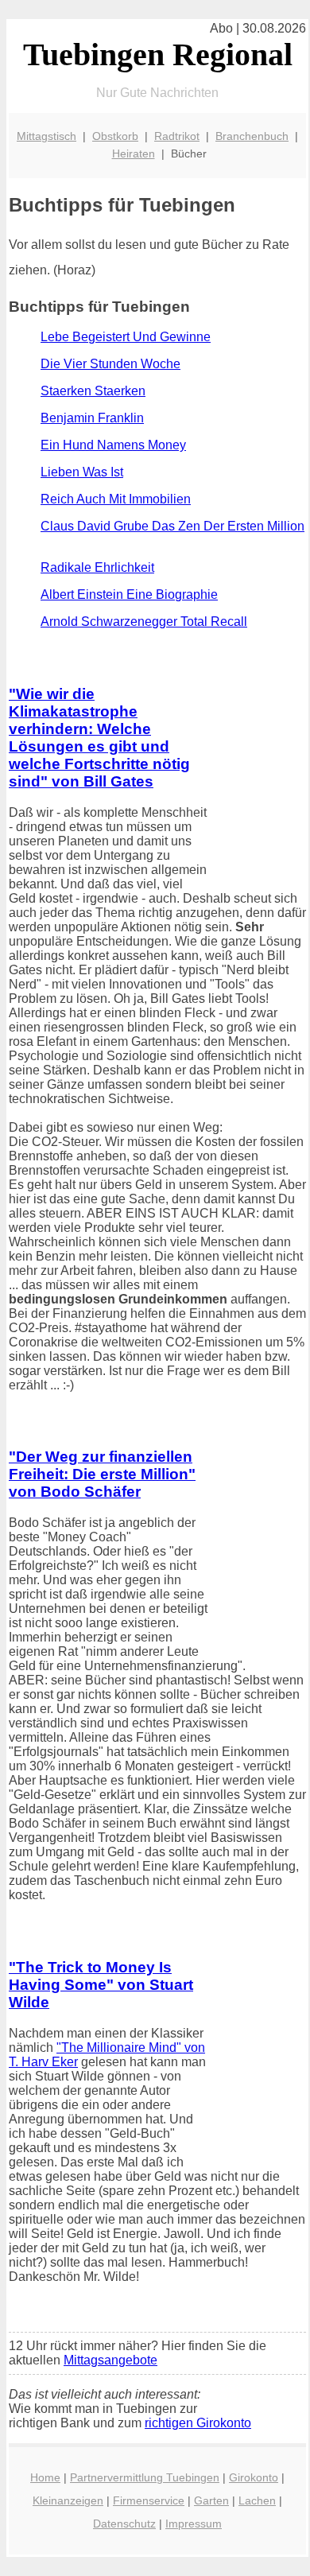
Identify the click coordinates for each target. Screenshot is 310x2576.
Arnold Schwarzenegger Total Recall (144, 622)
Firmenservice (149, 2500)
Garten (211, 2500)
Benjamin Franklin (92, 418)
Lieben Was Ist (82, 472)
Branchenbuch (252, 136)
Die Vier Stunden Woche (110, 364)
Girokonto (254, 2477)
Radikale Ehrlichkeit (97, 567)
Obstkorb (115, 136)
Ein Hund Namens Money (113, 445)
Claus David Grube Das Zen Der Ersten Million (172, 526)
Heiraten (134, 153)
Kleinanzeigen (68, 2500)
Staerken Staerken (93, 391)
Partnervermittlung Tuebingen (145, 2477)
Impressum (194, 2524)
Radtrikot (177, 136)
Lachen (257, 2500)
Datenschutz (124, 2524)
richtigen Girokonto (198, 2423)
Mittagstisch (46, 136)
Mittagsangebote (110, 2360)
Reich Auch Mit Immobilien (116, 499)
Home (45, 2477)
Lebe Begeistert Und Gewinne (126, 337)
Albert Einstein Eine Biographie (129, 594)
